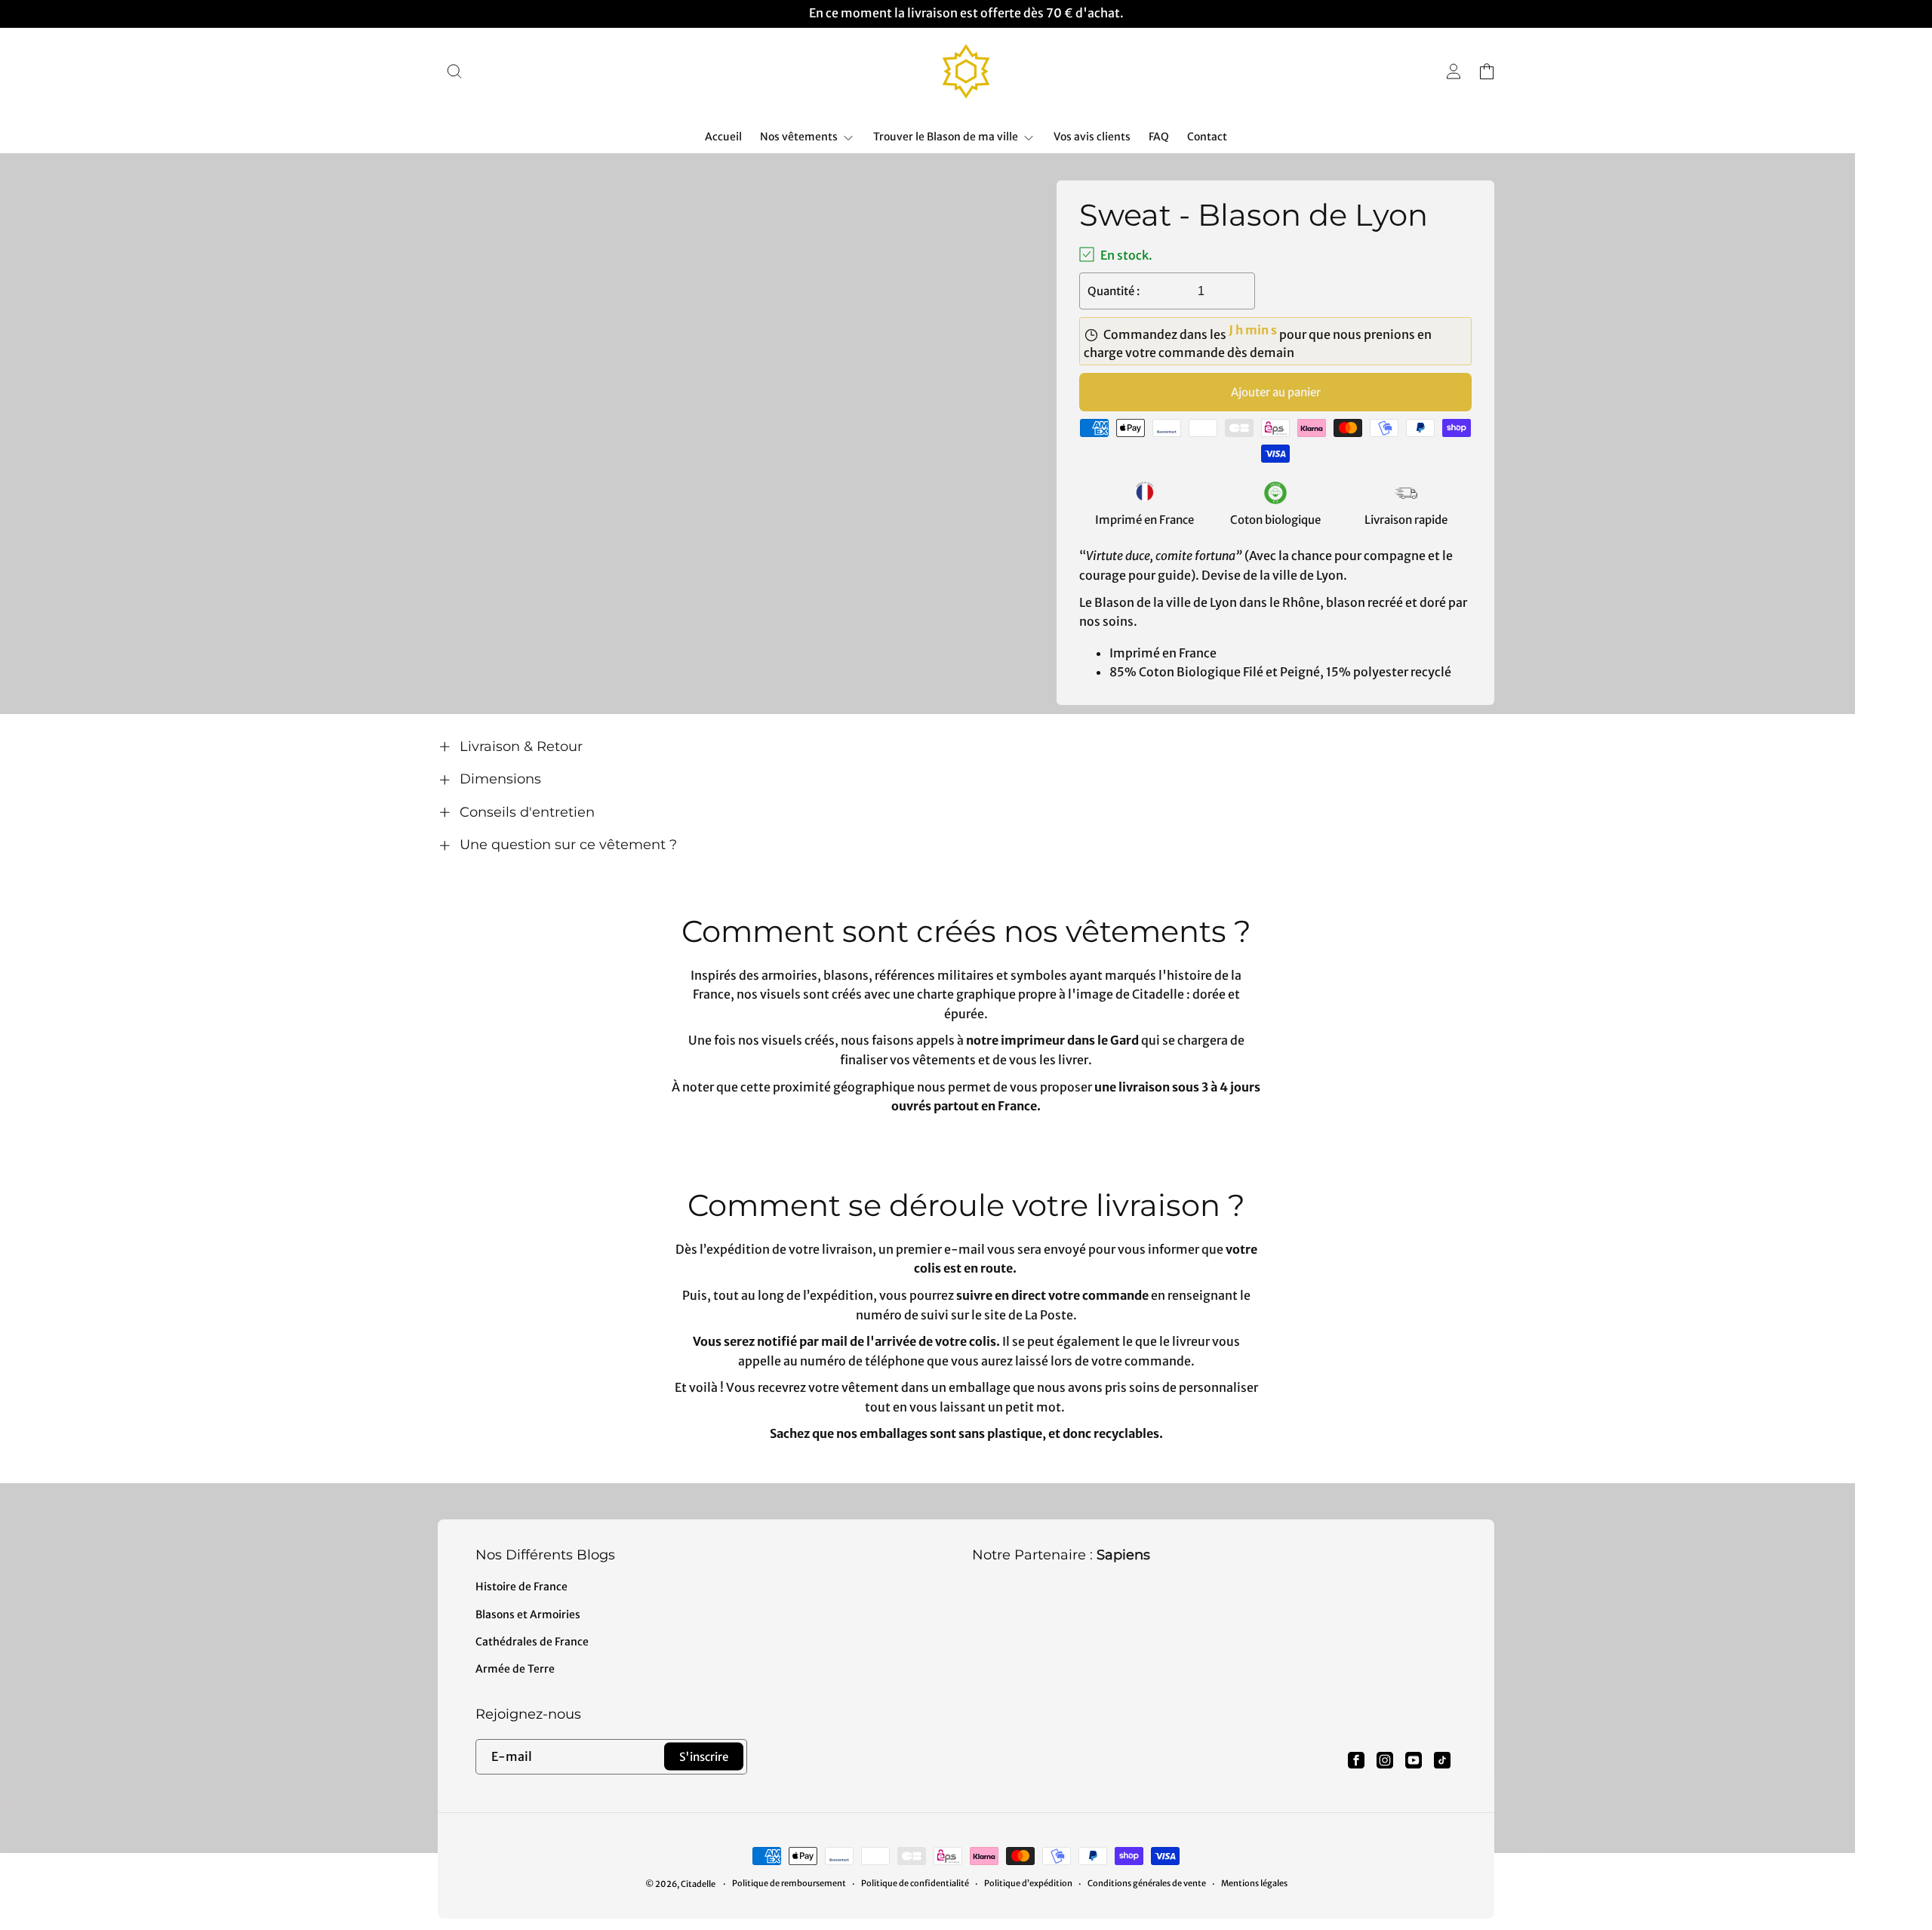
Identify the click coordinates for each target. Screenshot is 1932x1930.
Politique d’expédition (1028, 1883)
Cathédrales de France (532, 1642)
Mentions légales (1254, 1883)
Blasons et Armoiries (528, 1614)
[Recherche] (454, 71)
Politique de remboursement (789, 1883)
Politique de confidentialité (915, 1883)
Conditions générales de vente (1147, 1883)
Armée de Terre (515, 1669)
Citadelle (698, 1884)
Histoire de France (521, 1587)
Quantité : (1114, 291)
